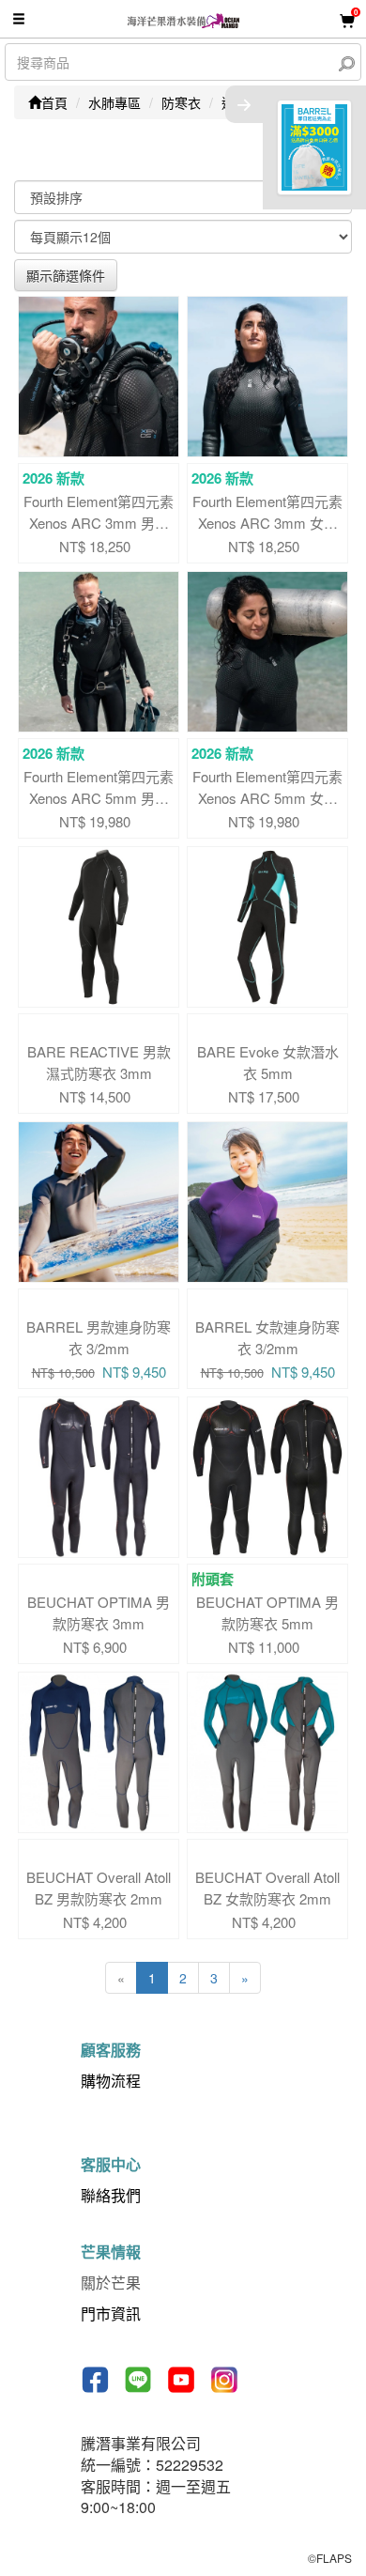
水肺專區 (114, 102)
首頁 (54, 102)
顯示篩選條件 (66, 275)
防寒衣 (181, 102)
